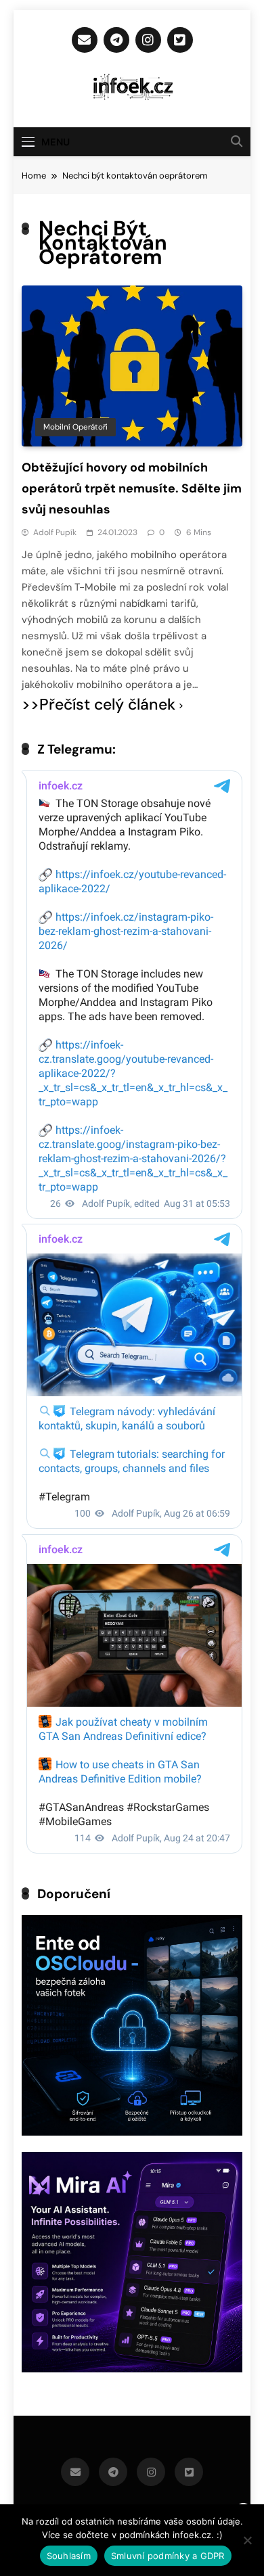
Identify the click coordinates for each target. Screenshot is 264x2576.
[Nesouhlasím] (247, 2540)
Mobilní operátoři (75, 427)
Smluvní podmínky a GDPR (168, 2556)
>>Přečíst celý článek (98, 705)
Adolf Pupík (55, 532)
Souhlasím (69, 2556)
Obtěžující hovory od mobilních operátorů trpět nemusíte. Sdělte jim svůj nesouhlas (132, 488)
